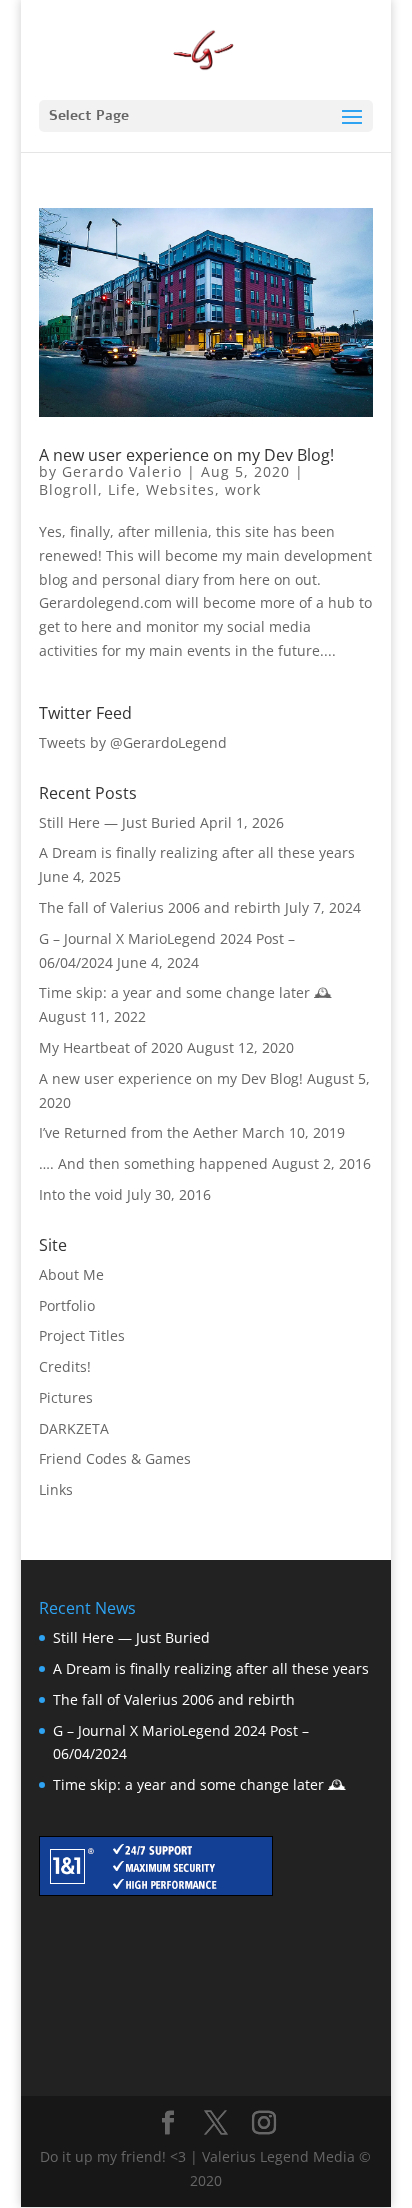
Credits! (65, 1366)
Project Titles (82, 1335)
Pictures (66, 1397)
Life (122, 489)
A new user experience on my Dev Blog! (186, 455)
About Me (71, 1274)
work (243, 489)
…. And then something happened (153, 1163)
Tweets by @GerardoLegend (133, 742)
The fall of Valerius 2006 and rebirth (160, 907)
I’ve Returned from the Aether (138, 1132)
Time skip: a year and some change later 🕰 (185, 992)
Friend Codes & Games (115, 1458)
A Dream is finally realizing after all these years (197, 852)
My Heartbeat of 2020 (111, 1047)
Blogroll (68, 489)
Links (56, 1489)
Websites (180, 489)
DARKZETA (74, 1428)
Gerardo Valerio (122, 471)
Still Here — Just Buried (117, 822)
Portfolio (67, 1305)
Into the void (81, 1194)
